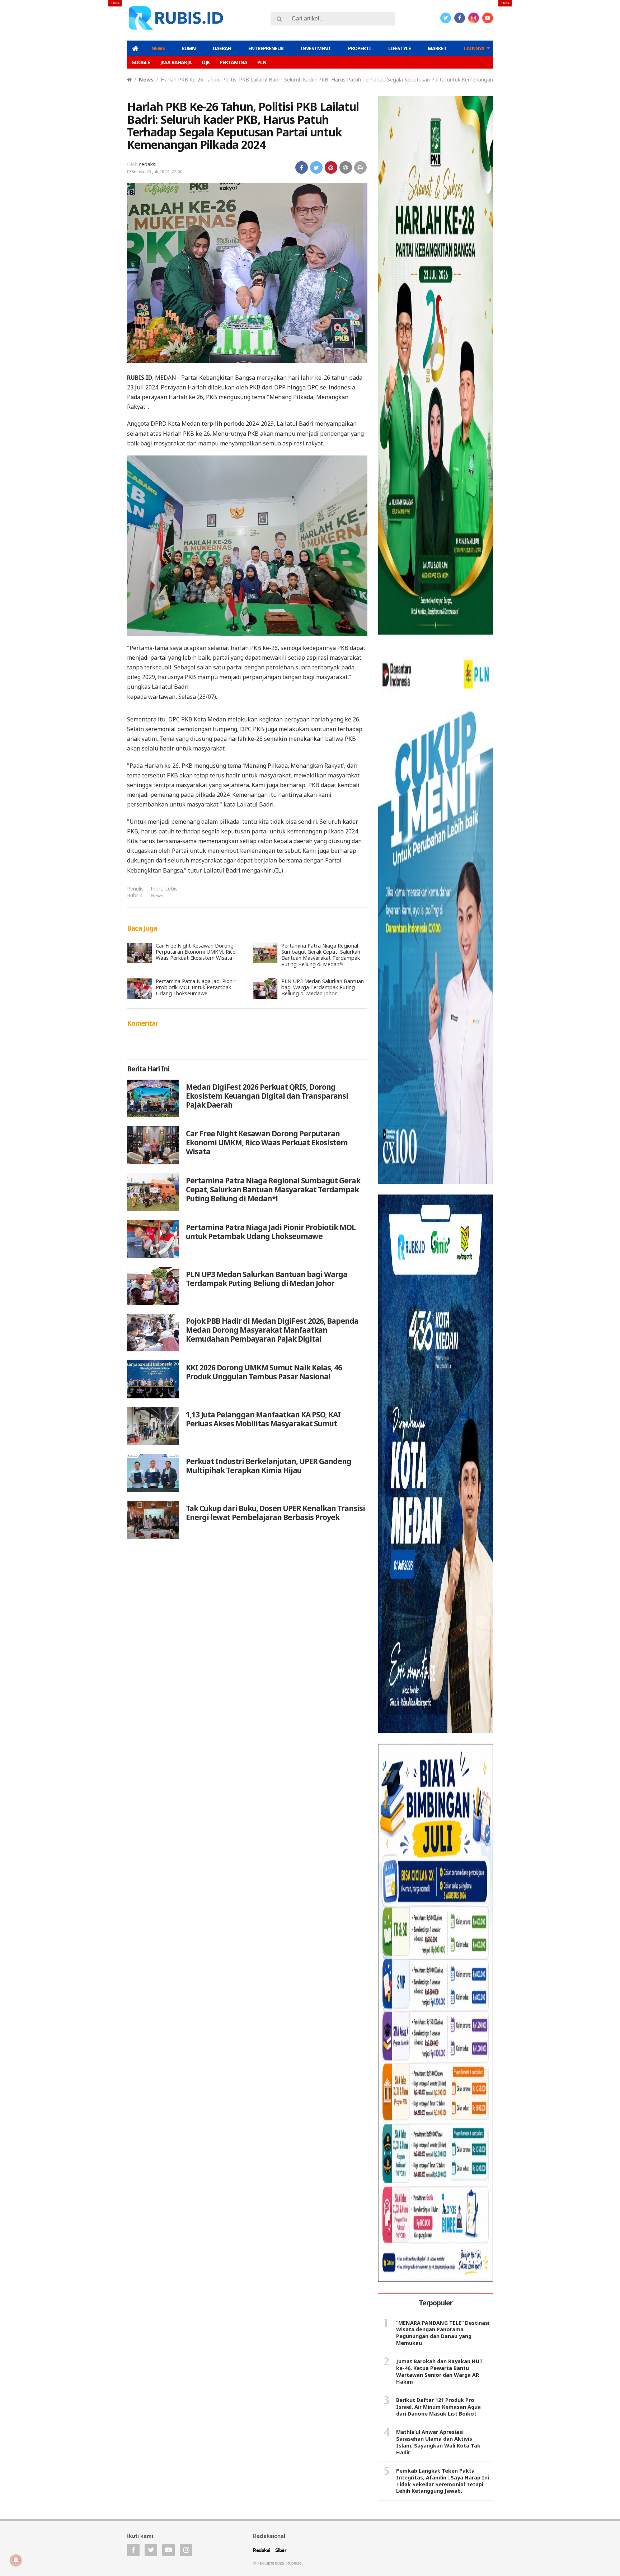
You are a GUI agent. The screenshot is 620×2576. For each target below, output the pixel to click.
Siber (281, 2551)
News (158, 48)
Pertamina (233, 62)
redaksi (148, 164)
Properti (360, 48)
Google (141, 62)
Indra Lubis (164, 889)
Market (437, 48)
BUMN (189, 48)
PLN (262, 62)
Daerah (222, 48)
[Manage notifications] (16, 2560)
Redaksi (261, 2551)
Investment (316, 48)
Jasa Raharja (176, 62)
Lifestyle (400, 48)
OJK (206, 62)
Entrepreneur (266, 48)
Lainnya (474, 48)
